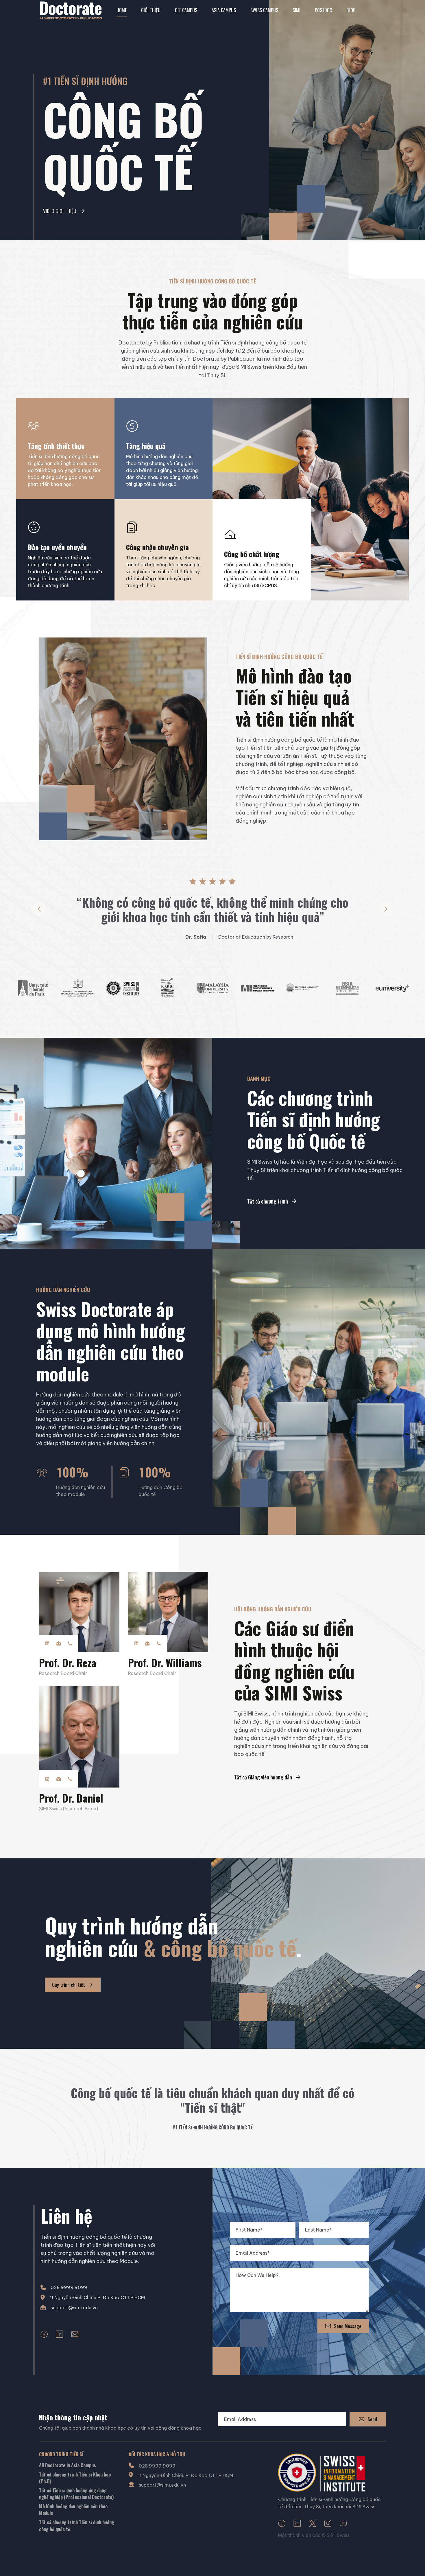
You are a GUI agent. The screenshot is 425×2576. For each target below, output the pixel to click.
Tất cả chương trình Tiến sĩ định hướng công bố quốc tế (77, 2526)
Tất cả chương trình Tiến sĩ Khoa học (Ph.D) (75, 2478)
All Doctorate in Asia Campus (68, 2465)
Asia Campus (224, 10)
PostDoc (323, 10)
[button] (39, 909)
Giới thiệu (151, 10)
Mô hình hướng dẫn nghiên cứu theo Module (73, 2510)
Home (122, 10)
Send (372, 2419)
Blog (351, 10)
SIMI (296, 10)
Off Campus (186, 10)
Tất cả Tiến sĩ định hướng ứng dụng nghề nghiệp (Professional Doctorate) (76, 2494)
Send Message (348, 2326)
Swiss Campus (264, 10)
